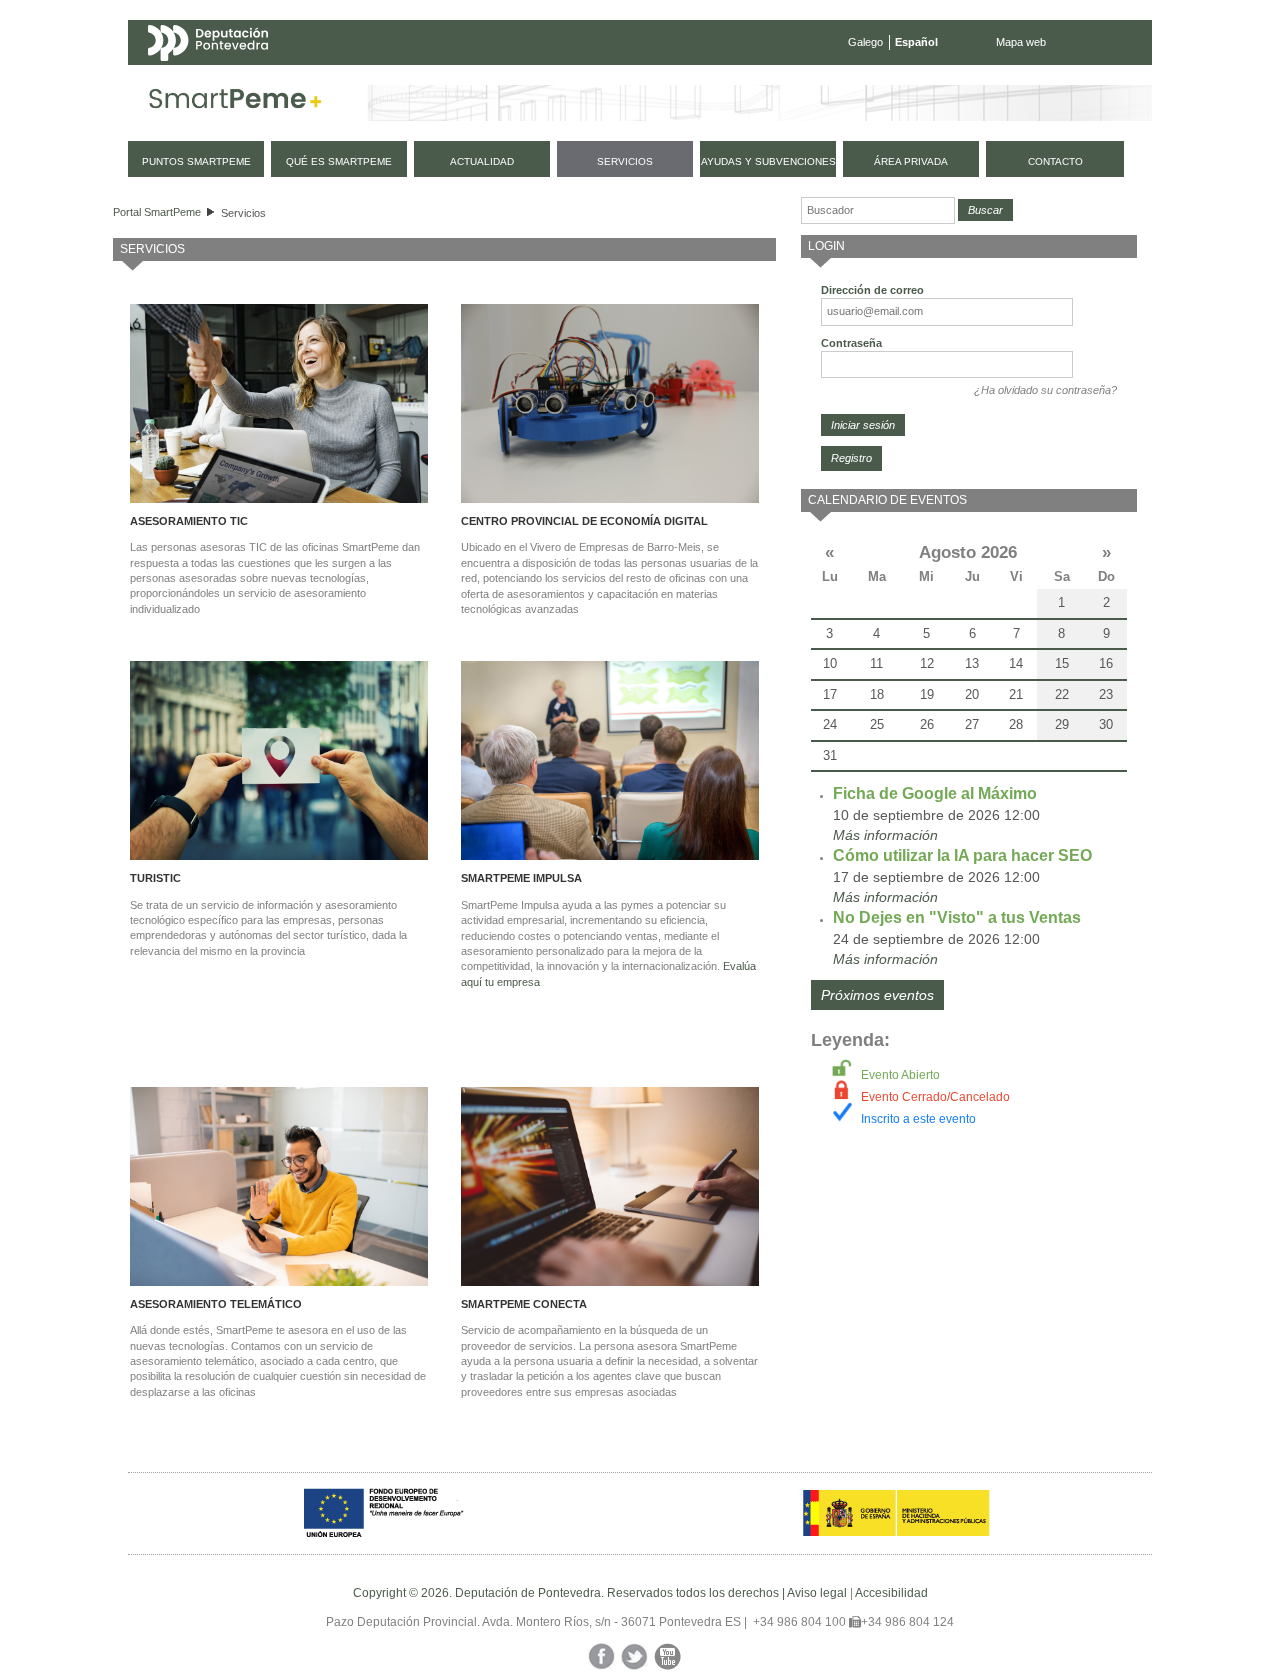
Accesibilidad (891, 1593)
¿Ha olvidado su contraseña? (1045, 390)
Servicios (243, 213)
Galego (865, 42)
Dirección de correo (872, 290)
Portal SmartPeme (157, 212)
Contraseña (851, 343)
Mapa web (1021, 42)
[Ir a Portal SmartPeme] (235, 103)
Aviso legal (817, 1593)
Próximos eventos (877, 995)
